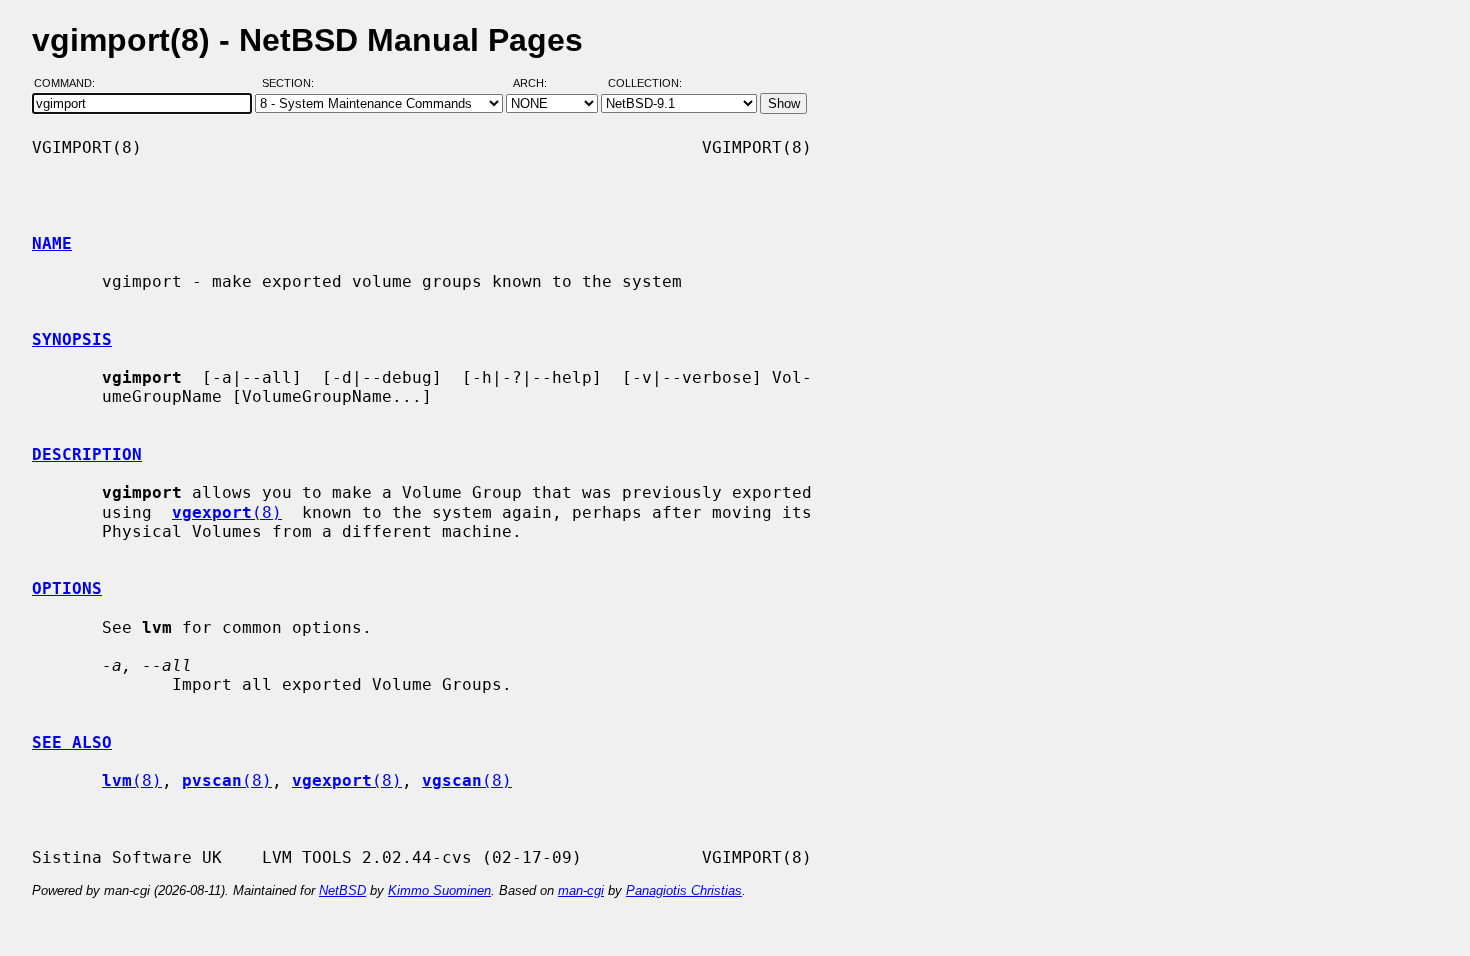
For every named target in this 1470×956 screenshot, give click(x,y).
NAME (52, 243)
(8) (227, 512)
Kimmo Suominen (439, 890)
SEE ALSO (72, 742)
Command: (70, 83)
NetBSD (342, 890)
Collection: (645, 83)
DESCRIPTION (87, 454)
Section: (292, 83)
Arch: (539, 83)
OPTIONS (67, 588)
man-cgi (581, 890)
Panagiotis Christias (684, 890)
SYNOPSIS (72, 339)
